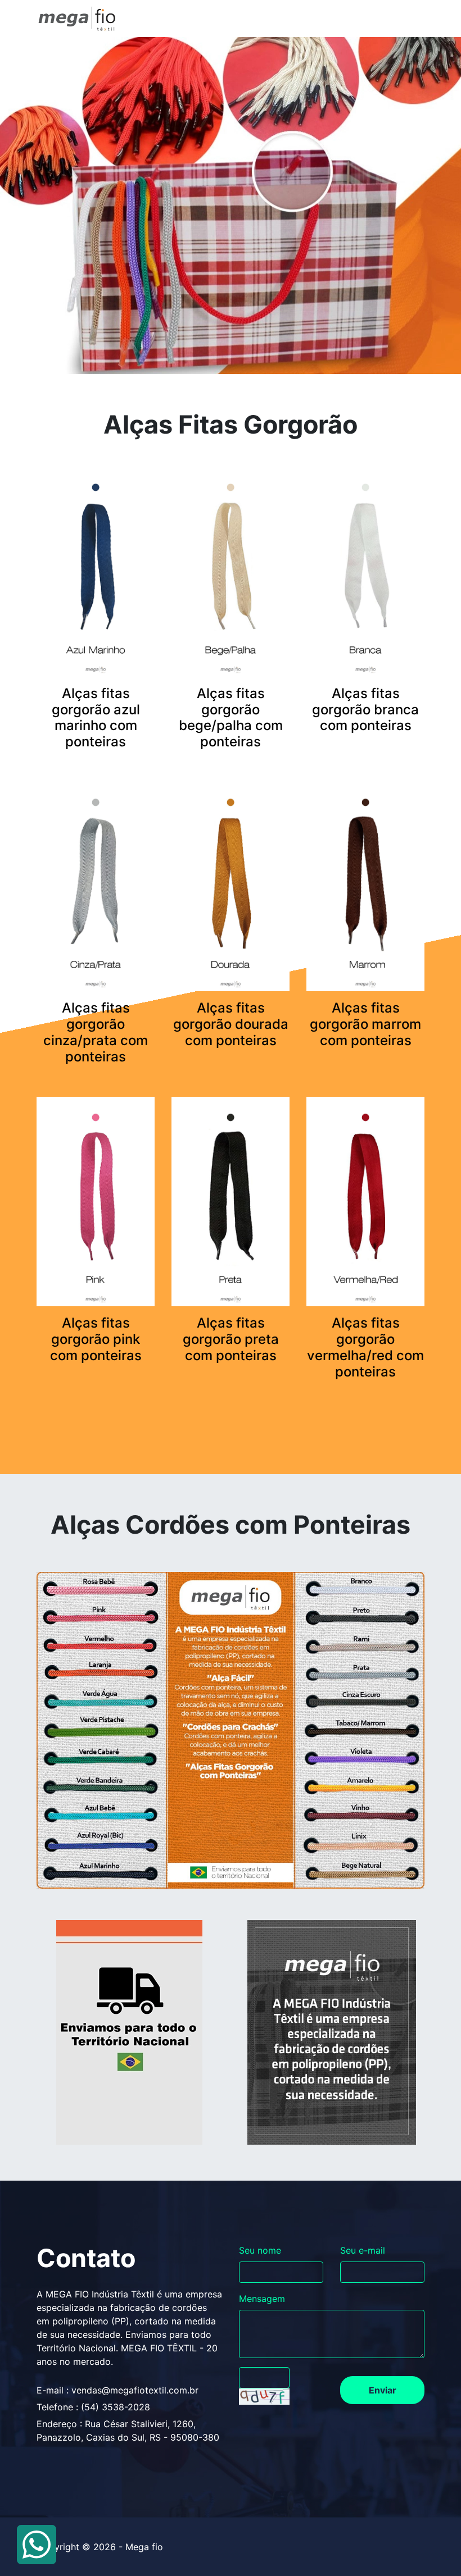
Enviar (383, 2390)
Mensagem (262, 2299)
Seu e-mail (363, 2250)
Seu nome (260, 2250)
